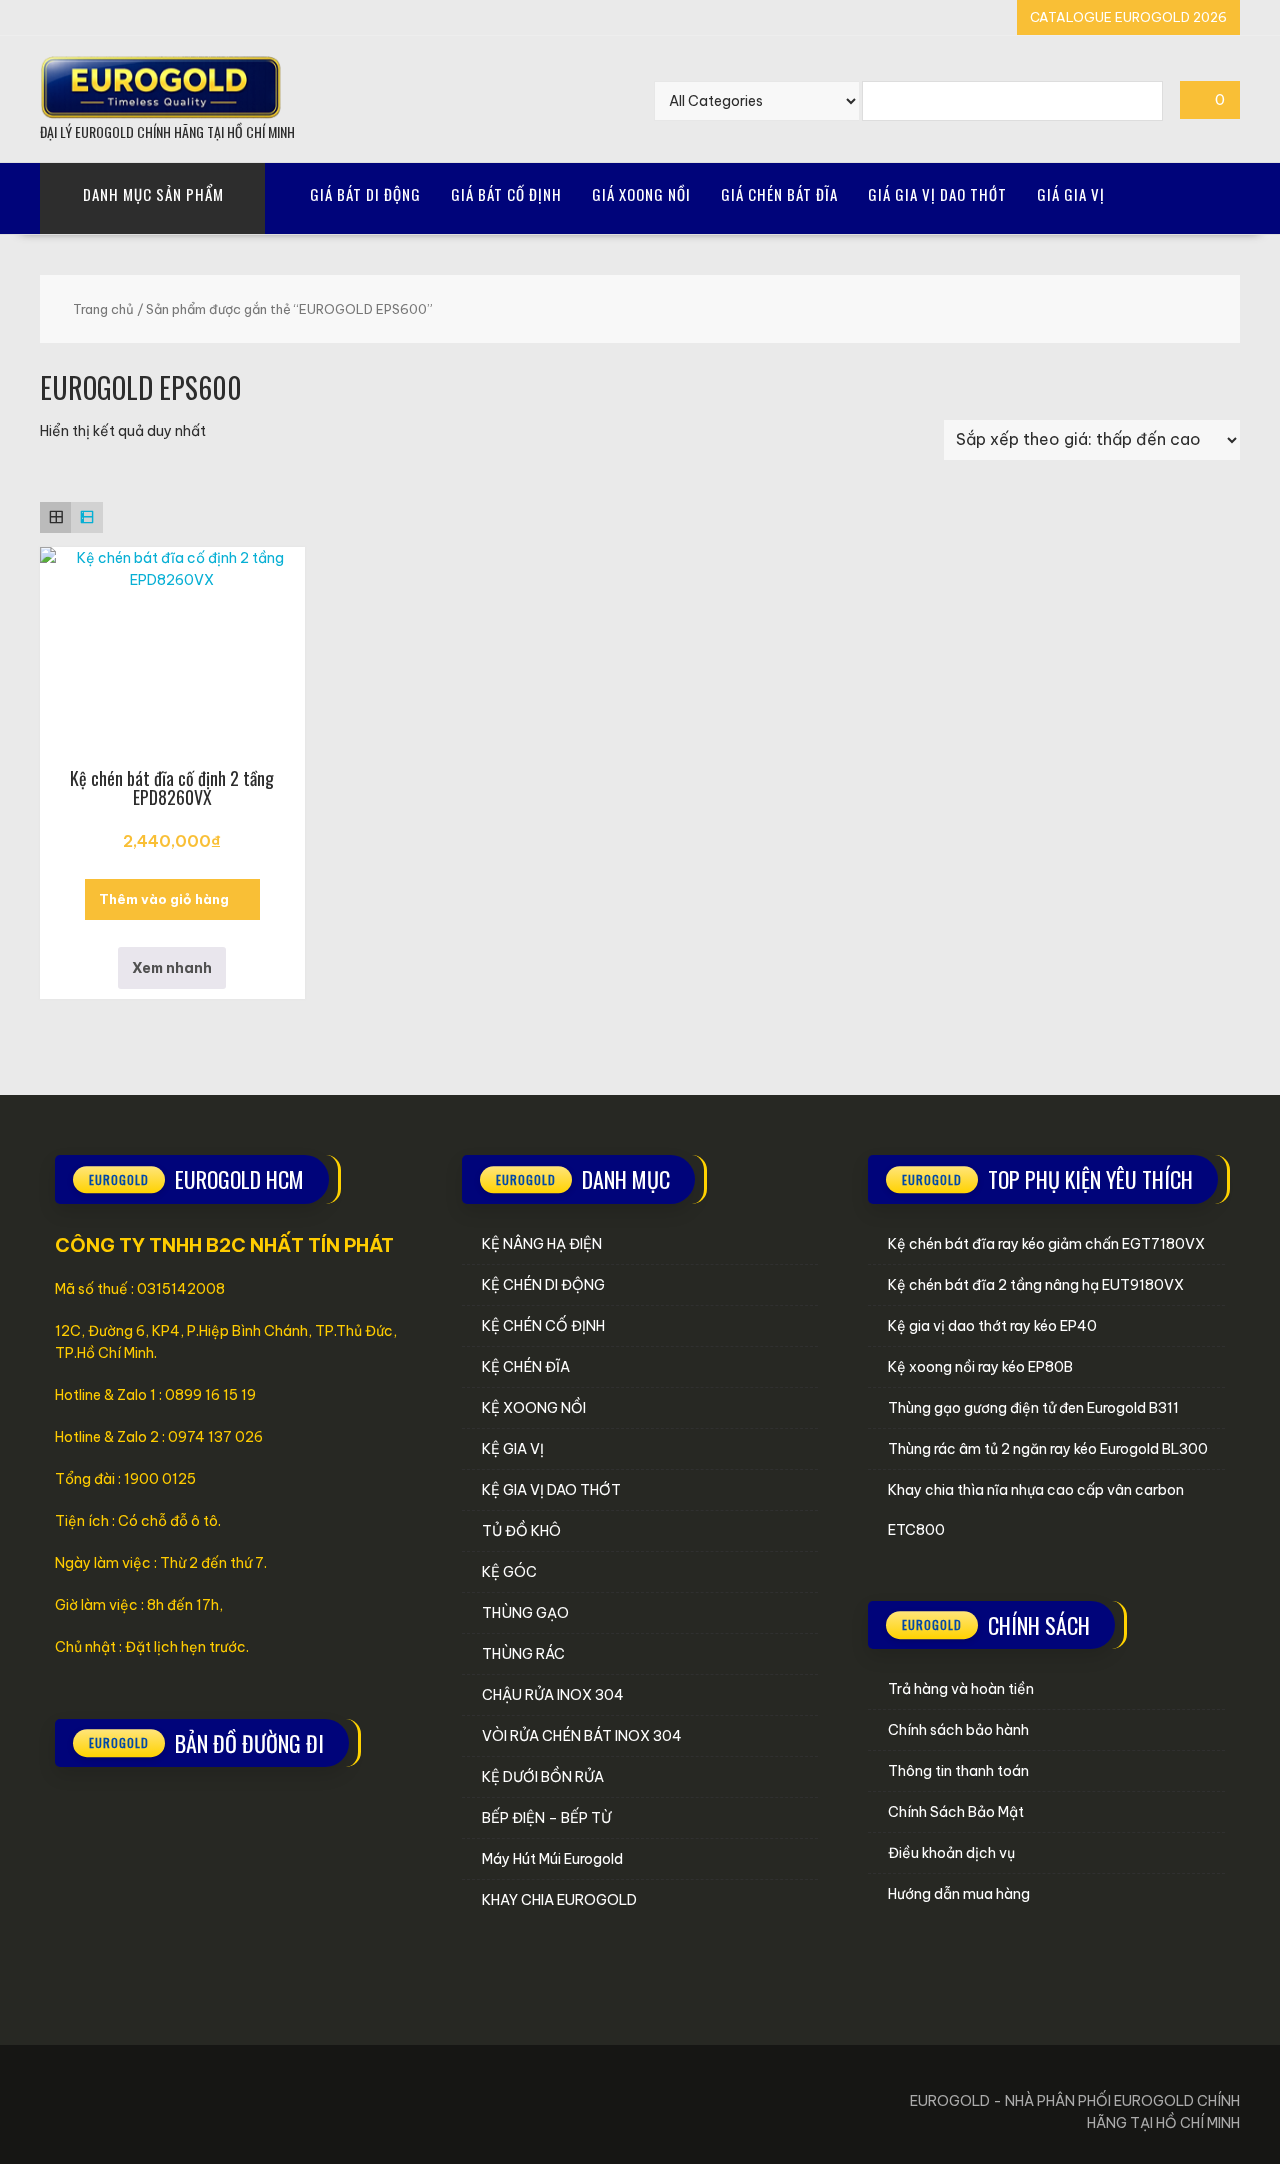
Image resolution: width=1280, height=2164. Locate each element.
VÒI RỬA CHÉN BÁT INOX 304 (582, 1736)
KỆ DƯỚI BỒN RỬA (543, 1777)
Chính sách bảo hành (958, 1730)
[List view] (86, 517)
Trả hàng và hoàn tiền (961, 1689)
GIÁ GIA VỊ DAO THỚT (937, 194)
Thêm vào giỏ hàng (164, 899)
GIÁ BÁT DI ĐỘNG (365, 194)
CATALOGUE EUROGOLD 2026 (1128, 17)
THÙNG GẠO (525, 1613)
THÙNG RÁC (523, 1654)
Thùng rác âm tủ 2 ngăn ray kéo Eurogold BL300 (1048, 1449)
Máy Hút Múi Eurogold (552, 1859)
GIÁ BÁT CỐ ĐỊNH (506, 194)
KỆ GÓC (509, 1572)
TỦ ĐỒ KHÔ (521, 1531)
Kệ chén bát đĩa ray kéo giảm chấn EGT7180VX (1046, 1244)
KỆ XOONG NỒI (534, 1408)
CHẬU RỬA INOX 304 (553, 1695)
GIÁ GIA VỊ (1071, 194)
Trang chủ (103, 309)
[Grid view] (55, 517)
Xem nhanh (172, 968)
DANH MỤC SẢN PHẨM (153, 194)
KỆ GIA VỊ (513, 1449)
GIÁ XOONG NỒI (641, 194)
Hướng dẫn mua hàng (959, 1894)
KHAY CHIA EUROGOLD (559, 1900)
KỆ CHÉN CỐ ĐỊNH (543, 1326)
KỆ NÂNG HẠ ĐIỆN (542, 1244)
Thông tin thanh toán (958, 1771)
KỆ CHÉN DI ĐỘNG (543, 1285)
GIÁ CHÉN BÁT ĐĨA (779, 194)
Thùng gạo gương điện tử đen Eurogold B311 (1033, 1408)
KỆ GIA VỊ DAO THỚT (551, 1490)
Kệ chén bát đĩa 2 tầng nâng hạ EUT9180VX (1036, 1285)
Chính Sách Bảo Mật (956, 1812)
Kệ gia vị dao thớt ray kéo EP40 (992, 1326)
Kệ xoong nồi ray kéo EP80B (980, 1367)
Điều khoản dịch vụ (951, 1853)
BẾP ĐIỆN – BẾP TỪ (546, 1818)
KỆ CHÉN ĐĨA (526, 1367)
